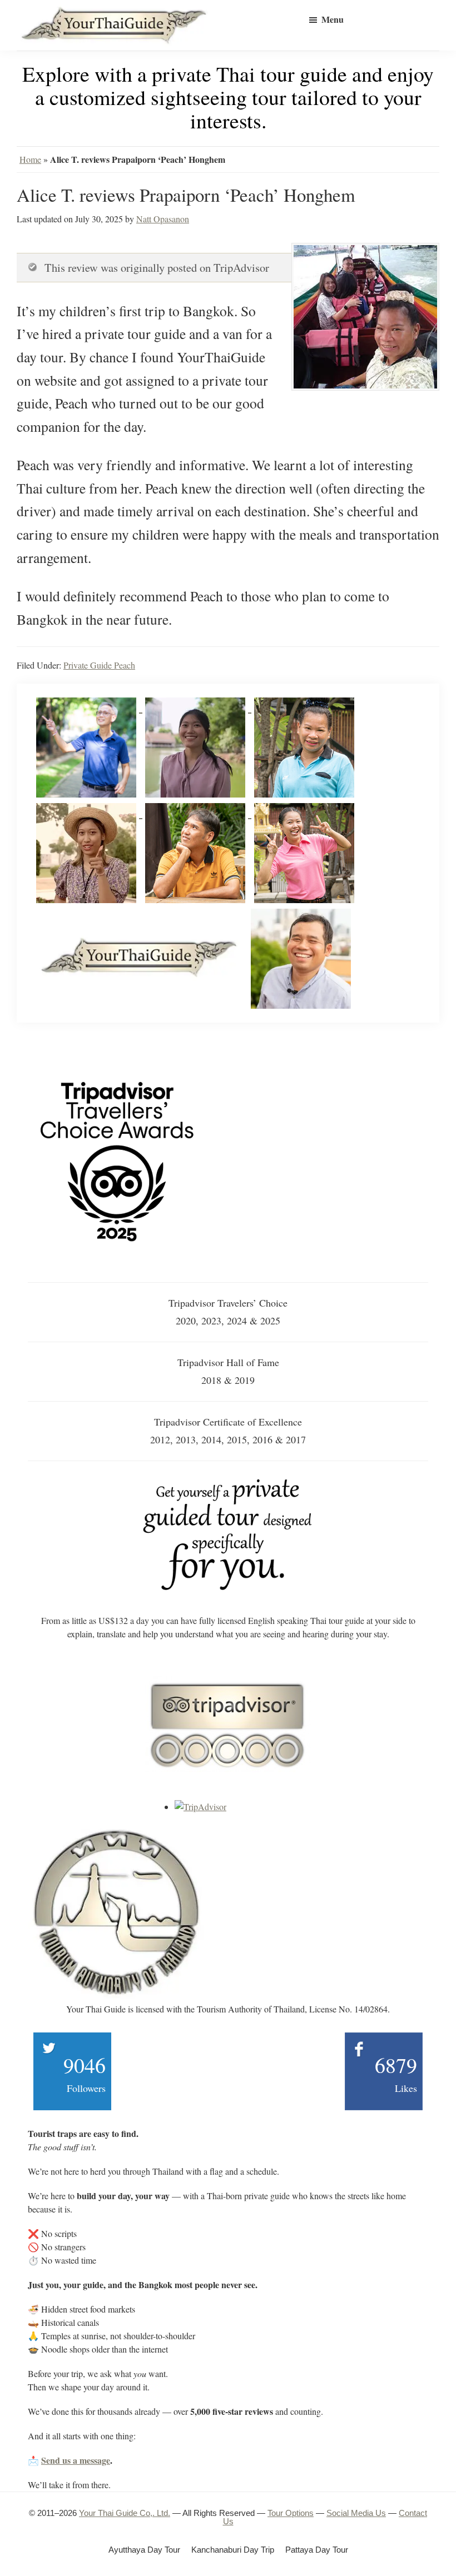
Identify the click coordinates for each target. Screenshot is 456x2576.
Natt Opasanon (163, 219)
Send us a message (76, 2460)
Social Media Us (356, 2513)
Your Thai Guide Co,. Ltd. (125, 2513)
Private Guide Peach (99, 665)
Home (30, 159)
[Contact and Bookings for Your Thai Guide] (228, 1482)
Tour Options (291, 2513)
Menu (333, 19)
